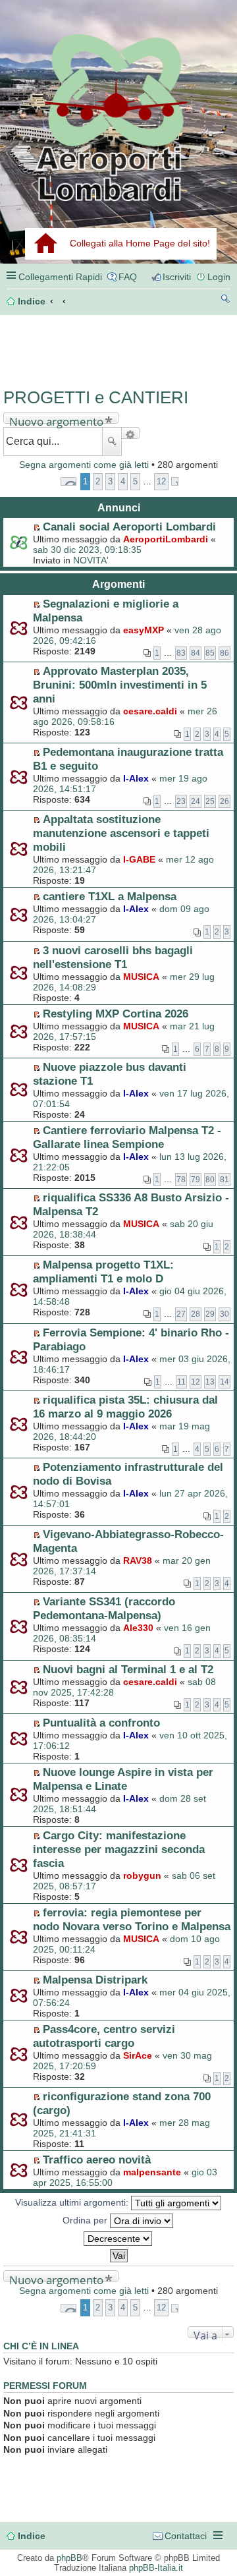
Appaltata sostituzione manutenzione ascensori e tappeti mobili (121, 833)
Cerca (112, 442)
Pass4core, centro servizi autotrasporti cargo (104, 2036)
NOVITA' (91, 560)
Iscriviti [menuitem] (177, 277)
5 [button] (135, 481)
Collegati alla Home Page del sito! (140, 243)
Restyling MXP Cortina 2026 (116, 1014)
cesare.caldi (150, 711)
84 (196, 653)
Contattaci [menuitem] (186, 2536)
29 (210, 1314)
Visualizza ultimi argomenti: (73, 2202)
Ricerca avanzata (131, 433)
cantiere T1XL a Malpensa (110, 896)
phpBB (69, 2558)
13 (210, 1382)
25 (210, 801)
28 (196, 1314)
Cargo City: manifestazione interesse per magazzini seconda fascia (119, 1849)
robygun (142, 1875)
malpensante (152, 2172)
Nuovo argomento (56, 419)
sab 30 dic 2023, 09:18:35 (87, 550)
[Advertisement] (59, 347)
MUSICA (141, 977)
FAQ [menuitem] (128, 277)
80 (210, 1180)
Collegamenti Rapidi (60, 277)
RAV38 (138, 1560)
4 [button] (123, 481)
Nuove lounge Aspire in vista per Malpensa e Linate (123, 1779)
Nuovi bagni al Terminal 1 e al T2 (128, 1669)
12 (196, 1382)
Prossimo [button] (175, 481)
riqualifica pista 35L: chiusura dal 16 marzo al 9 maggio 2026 (125, 1407)
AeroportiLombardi (166, 539)
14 (224, 1382)
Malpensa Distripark (95, 1980)
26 (224, 801)
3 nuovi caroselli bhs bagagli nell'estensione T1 (113, 957)
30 (224, 1314)
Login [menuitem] (219, 277)
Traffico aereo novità (97, 2160)
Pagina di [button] (68, 481)
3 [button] (110, 481)
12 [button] (161, 481)
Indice (32, 2536)
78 (181, 1180)
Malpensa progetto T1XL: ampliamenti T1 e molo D (103, 1272)
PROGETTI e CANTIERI (96, 397)
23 (181, 801)
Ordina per (86, 2220)
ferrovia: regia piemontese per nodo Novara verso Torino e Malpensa (132, 1919)
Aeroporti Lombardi (118, 117)
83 (181, 653)
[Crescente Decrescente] (118, 2239)
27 (181, 1314)
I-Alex (136, 778)
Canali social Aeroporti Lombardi (129, 527)
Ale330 (138, 1628)
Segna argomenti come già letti (84, 465)
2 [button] (98, 481)
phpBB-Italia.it (156, 2568)
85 (210, 653)
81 (224, 1180)
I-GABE (139, 859)
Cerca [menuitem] (225, 301)
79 (196, 1180)
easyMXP (144, 630)
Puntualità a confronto (101, 1723)
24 (196, 801)
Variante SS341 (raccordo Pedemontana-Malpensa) (104, 1608)
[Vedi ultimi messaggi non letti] (37, 527)
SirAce (138, 2055)
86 (224, 653)
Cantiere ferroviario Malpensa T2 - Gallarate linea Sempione (127, 1137)
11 (181, 1382)
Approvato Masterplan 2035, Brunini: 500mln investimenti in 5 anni (120, 685)
